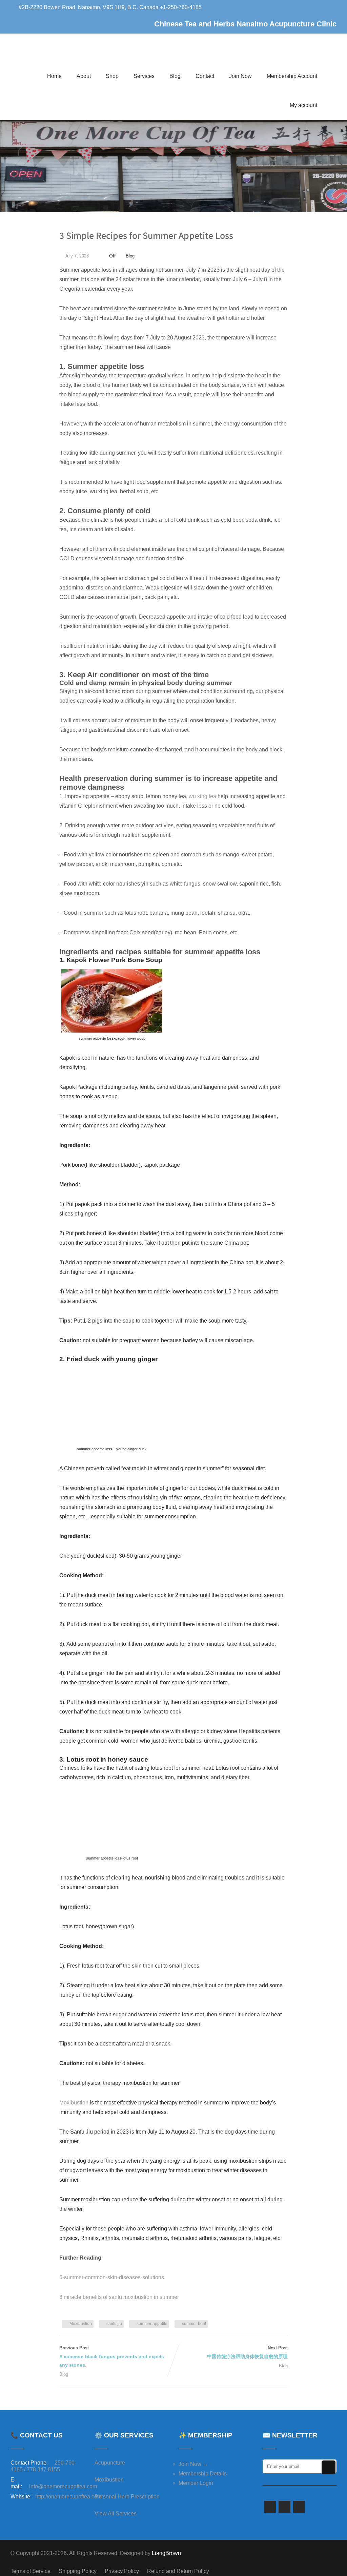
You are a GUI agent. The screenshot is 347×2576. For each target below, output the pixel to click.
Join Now (240, 76)
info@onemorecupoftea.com (63, 2486)
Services (144, 76)
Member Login (196, 2483)
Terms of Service (30, 2571)
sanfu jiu (114, 2324)
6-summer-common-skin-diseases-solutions (112, 2277)
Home (54, 76)
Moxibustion (74, 2103)
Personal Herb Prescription (127, 2497)
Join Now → (193, 2464)
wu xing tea (202, 796)
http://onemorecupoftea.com (68, 2497)
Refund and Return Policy (178, 2571)
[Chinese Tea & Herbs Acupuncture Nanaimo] (107, 57)
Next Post (247, 2352)
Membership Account (292, 76)
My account (303, 105)
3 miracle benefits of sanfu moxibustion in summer (119, 2297)
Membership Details (203, 2474)
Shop (112, 76)
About (84, 76)
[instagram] (299, 2507)
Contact (205, 76)
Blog (175, 76)
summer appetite (152, 2324)
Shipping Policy (78, 2571)
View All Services (116, 2513)
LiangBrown (166, 2553)
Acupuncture (110, 2463)
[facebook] (270, 2507)
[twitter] (284, 2507)
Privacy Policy (122, 2571)
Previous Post (112, 2356)
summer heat (194, 2324)
